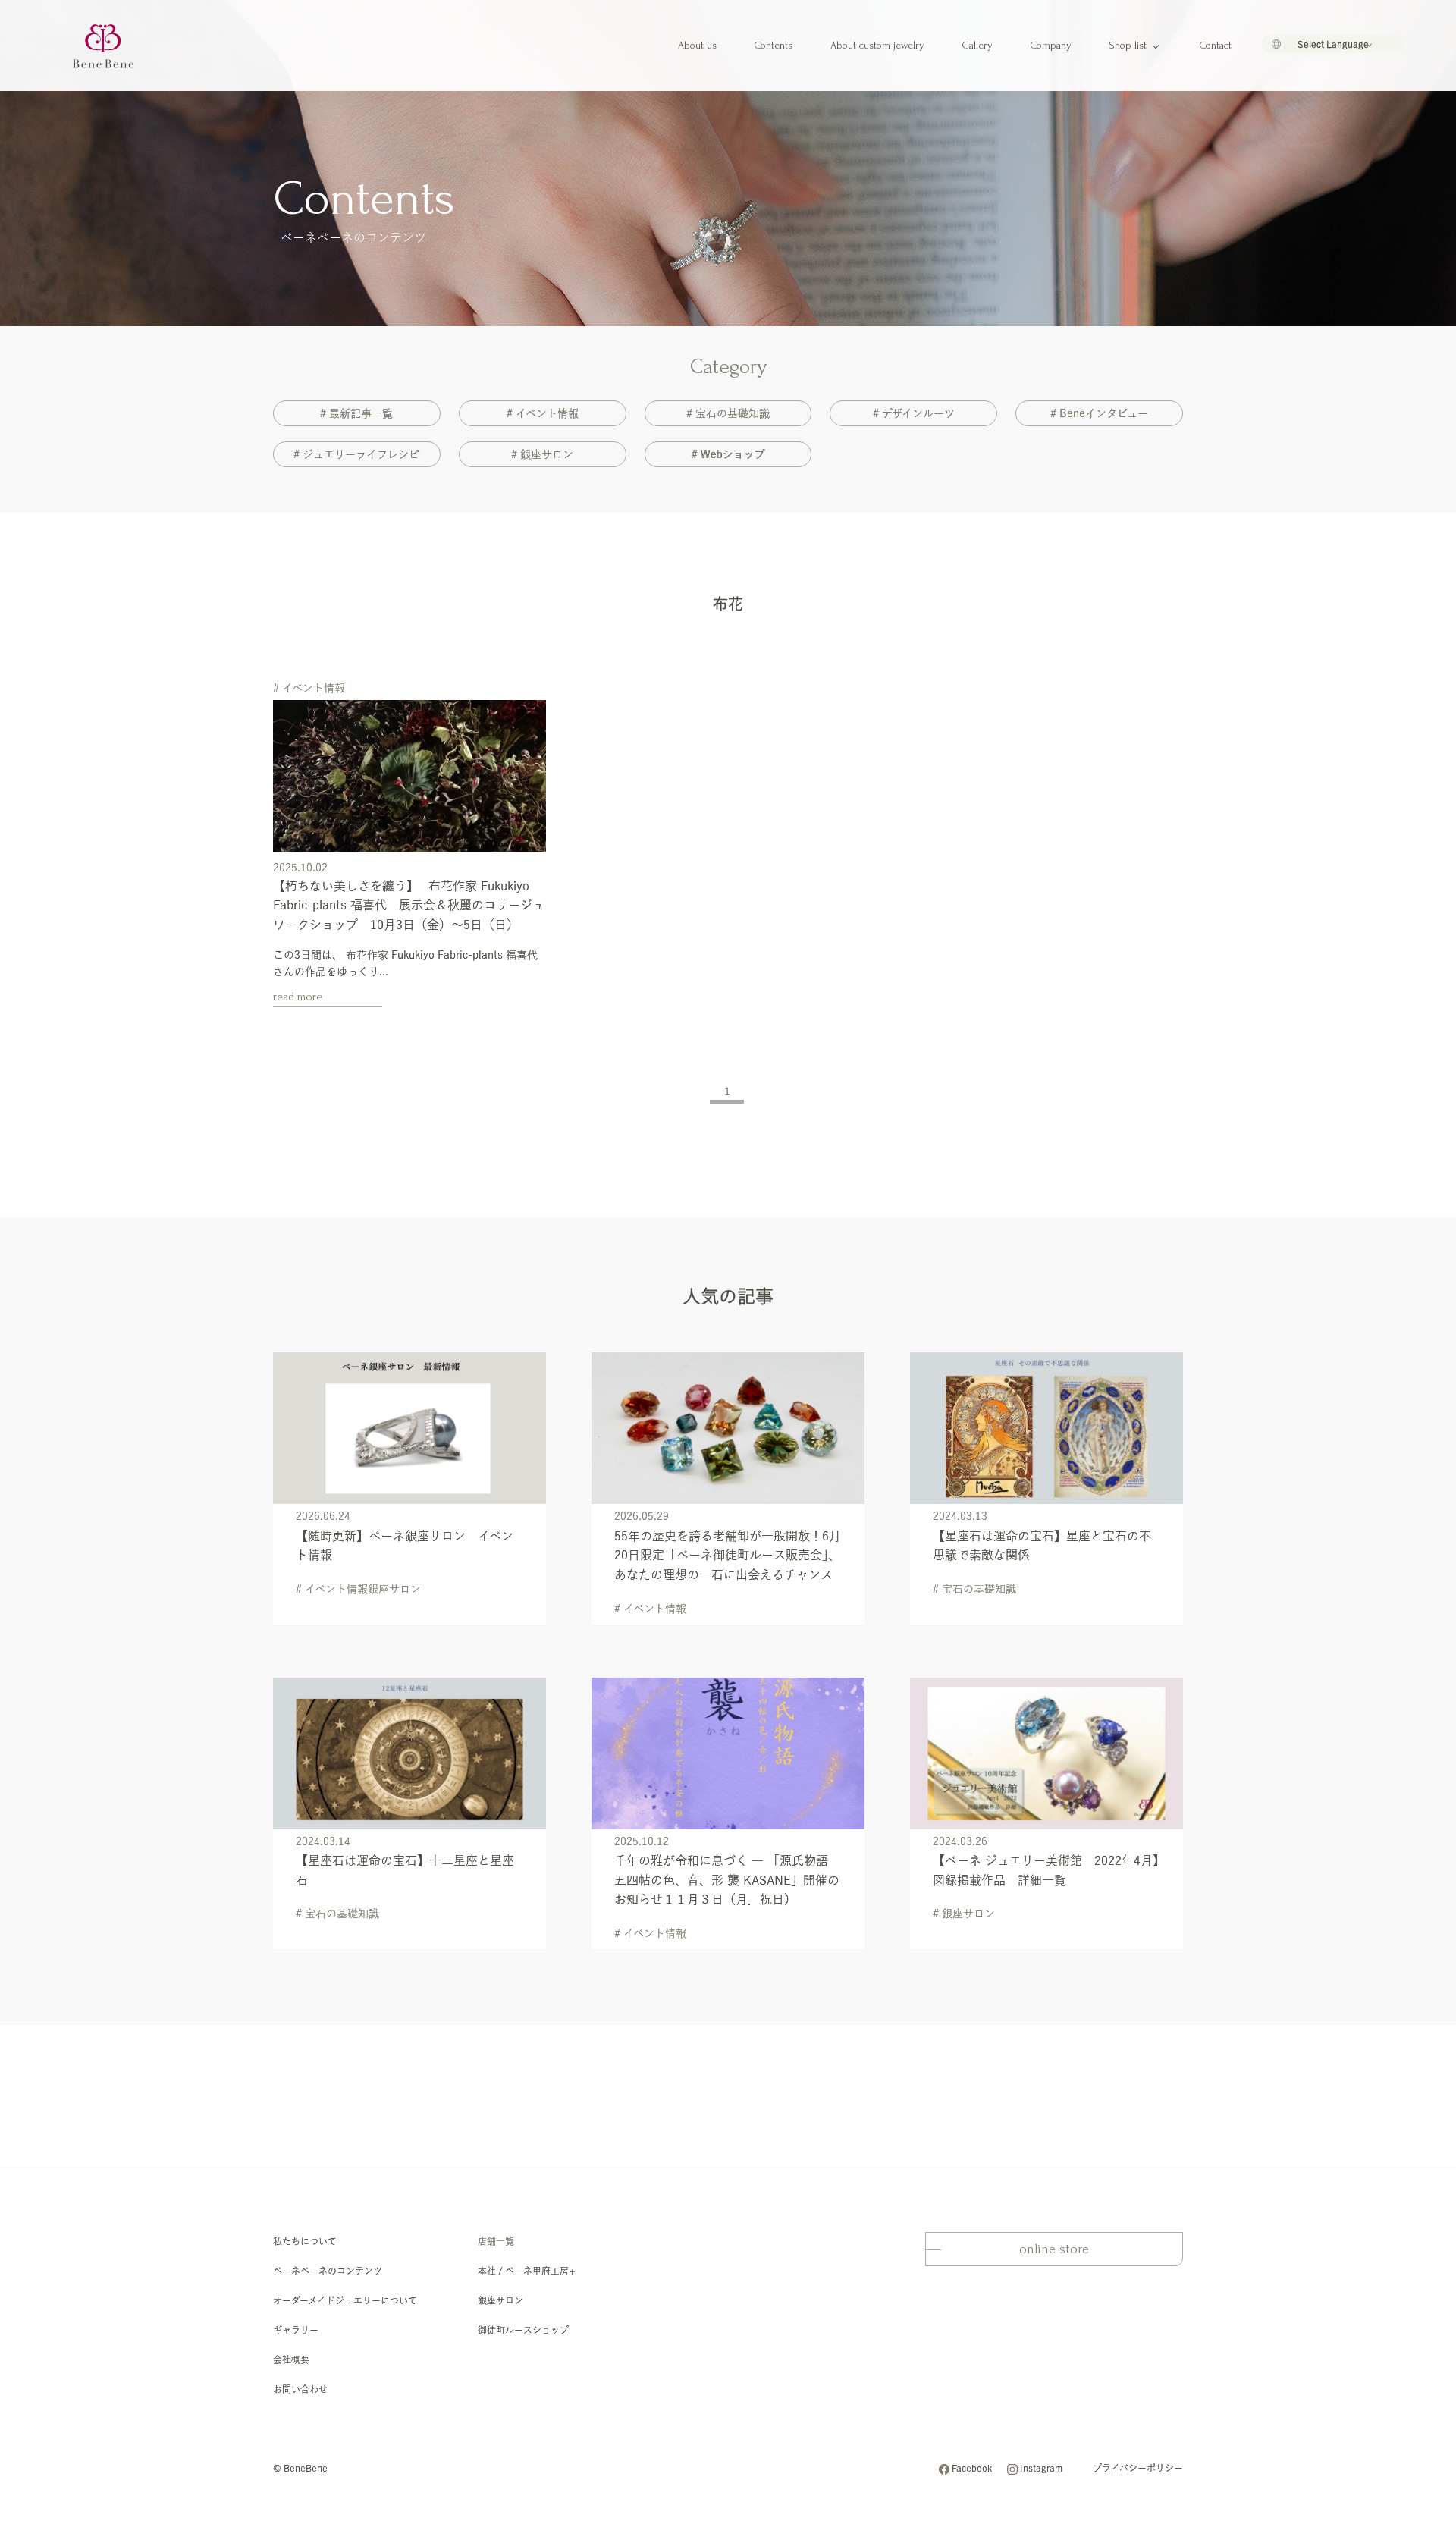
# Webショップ (728, 454)
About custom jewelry (877, 45)
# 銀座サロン (542, 454)
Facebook (972, 2468)
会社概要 (291, 2359)
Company (1051, 45)
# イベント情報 (543, 413)
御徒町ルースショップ (523, 2330)
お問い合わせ (300, 2389)
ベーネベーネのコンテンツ (328, 2271)
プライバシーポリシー (1138, 2468)
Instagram (1041, 2468)
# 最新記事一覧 (356, 413)
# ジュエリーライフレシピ (356, 454)
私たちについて (305, 2241)
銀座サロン (500, 2300)
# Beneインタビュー (1099, 413)
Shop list (1128, 45)
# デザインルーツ (914, 413)
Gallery (977, 45)
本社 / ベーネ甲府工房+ (527, 2271)
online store (1054, 2249)
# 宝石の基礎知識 (728, 413)
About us (697, 45)
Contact (1216, 45)
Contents (773, 45)
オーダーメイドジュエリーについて (345, 2300)
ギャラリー (296, 2330)
